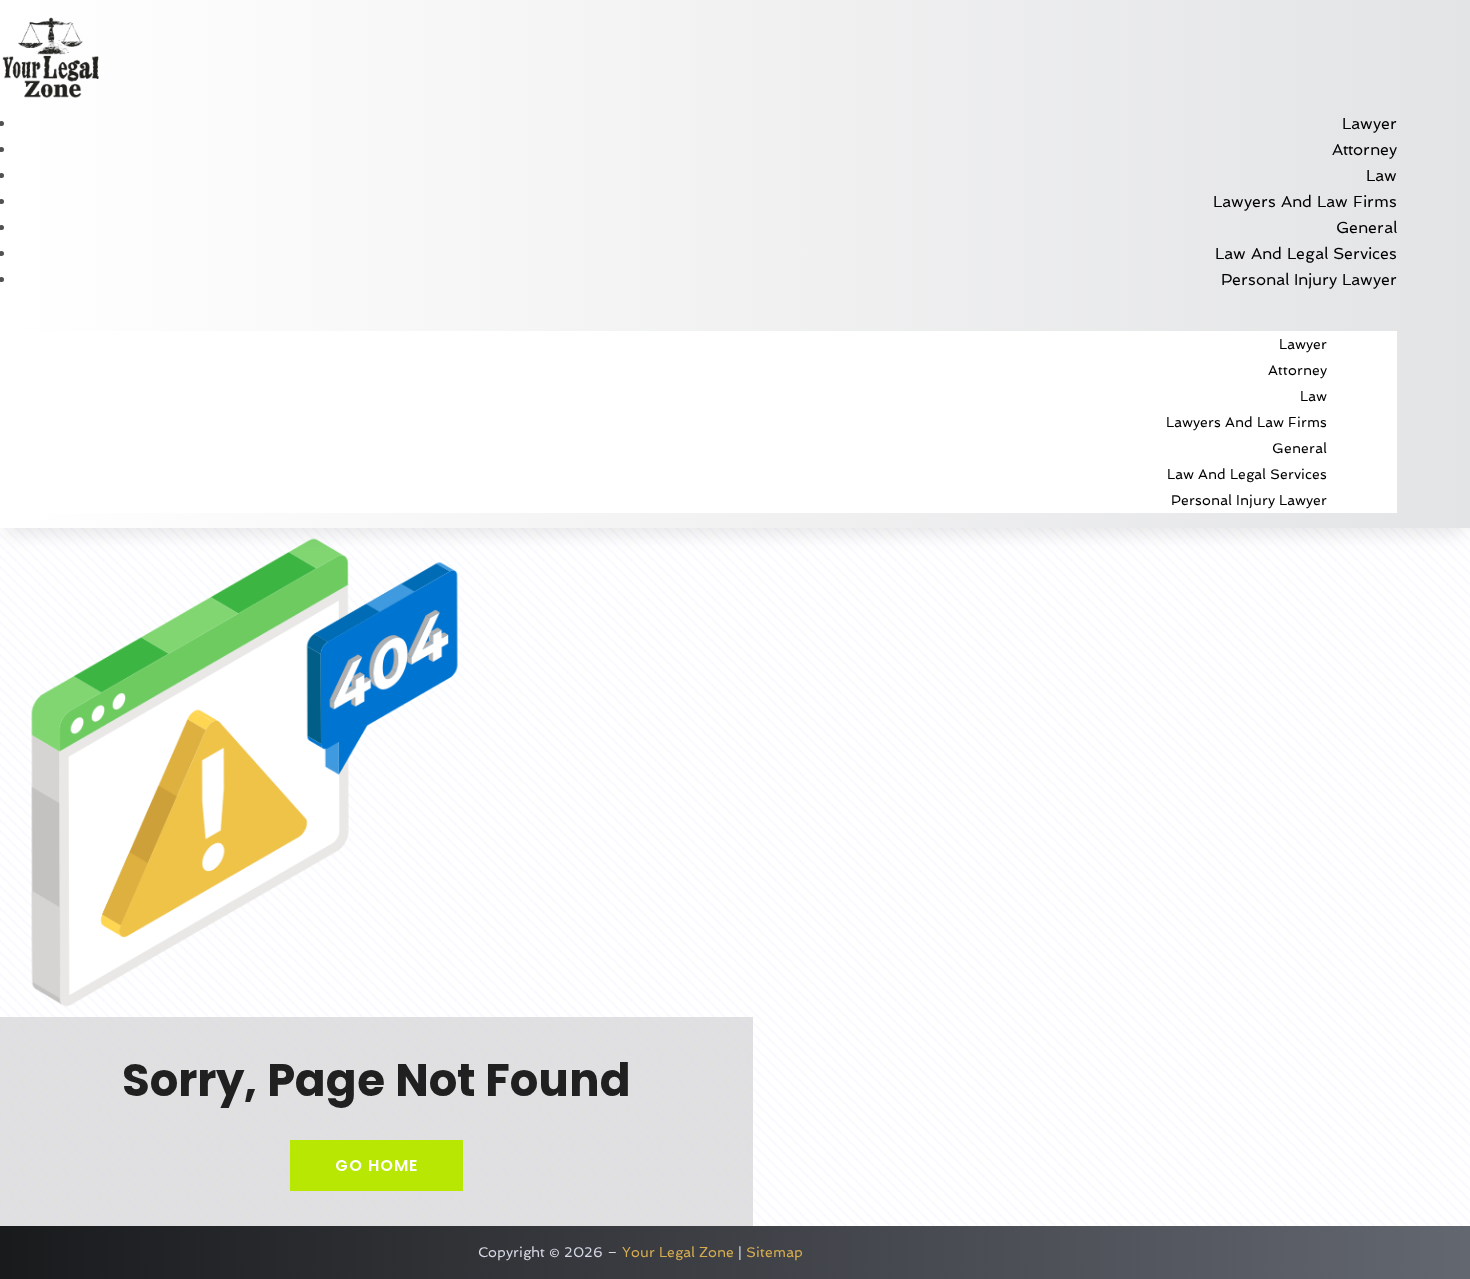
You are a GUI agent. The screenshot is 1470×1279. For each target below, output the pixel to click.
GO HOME (376, 1165)
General (1366, 227)
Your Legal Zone (678, 1252)
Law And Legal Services (1306, 253)
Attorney (1364, 149)
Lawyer (1369, 123)
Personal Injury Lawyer (1309, 279)
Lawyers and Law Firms (1305, 201)
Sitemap (774, 1252)
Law (1381, 175)
